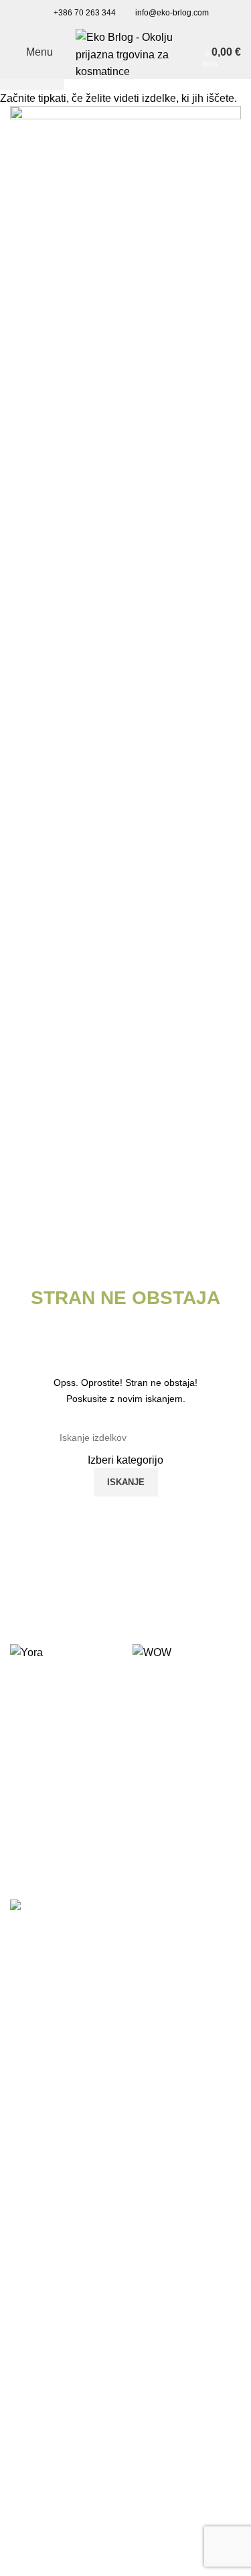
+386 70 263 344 (85, 13)
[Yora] (65, 1652)
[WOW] (187, 1652)
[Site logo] (126, 51)
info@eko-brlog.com (172, 13)
